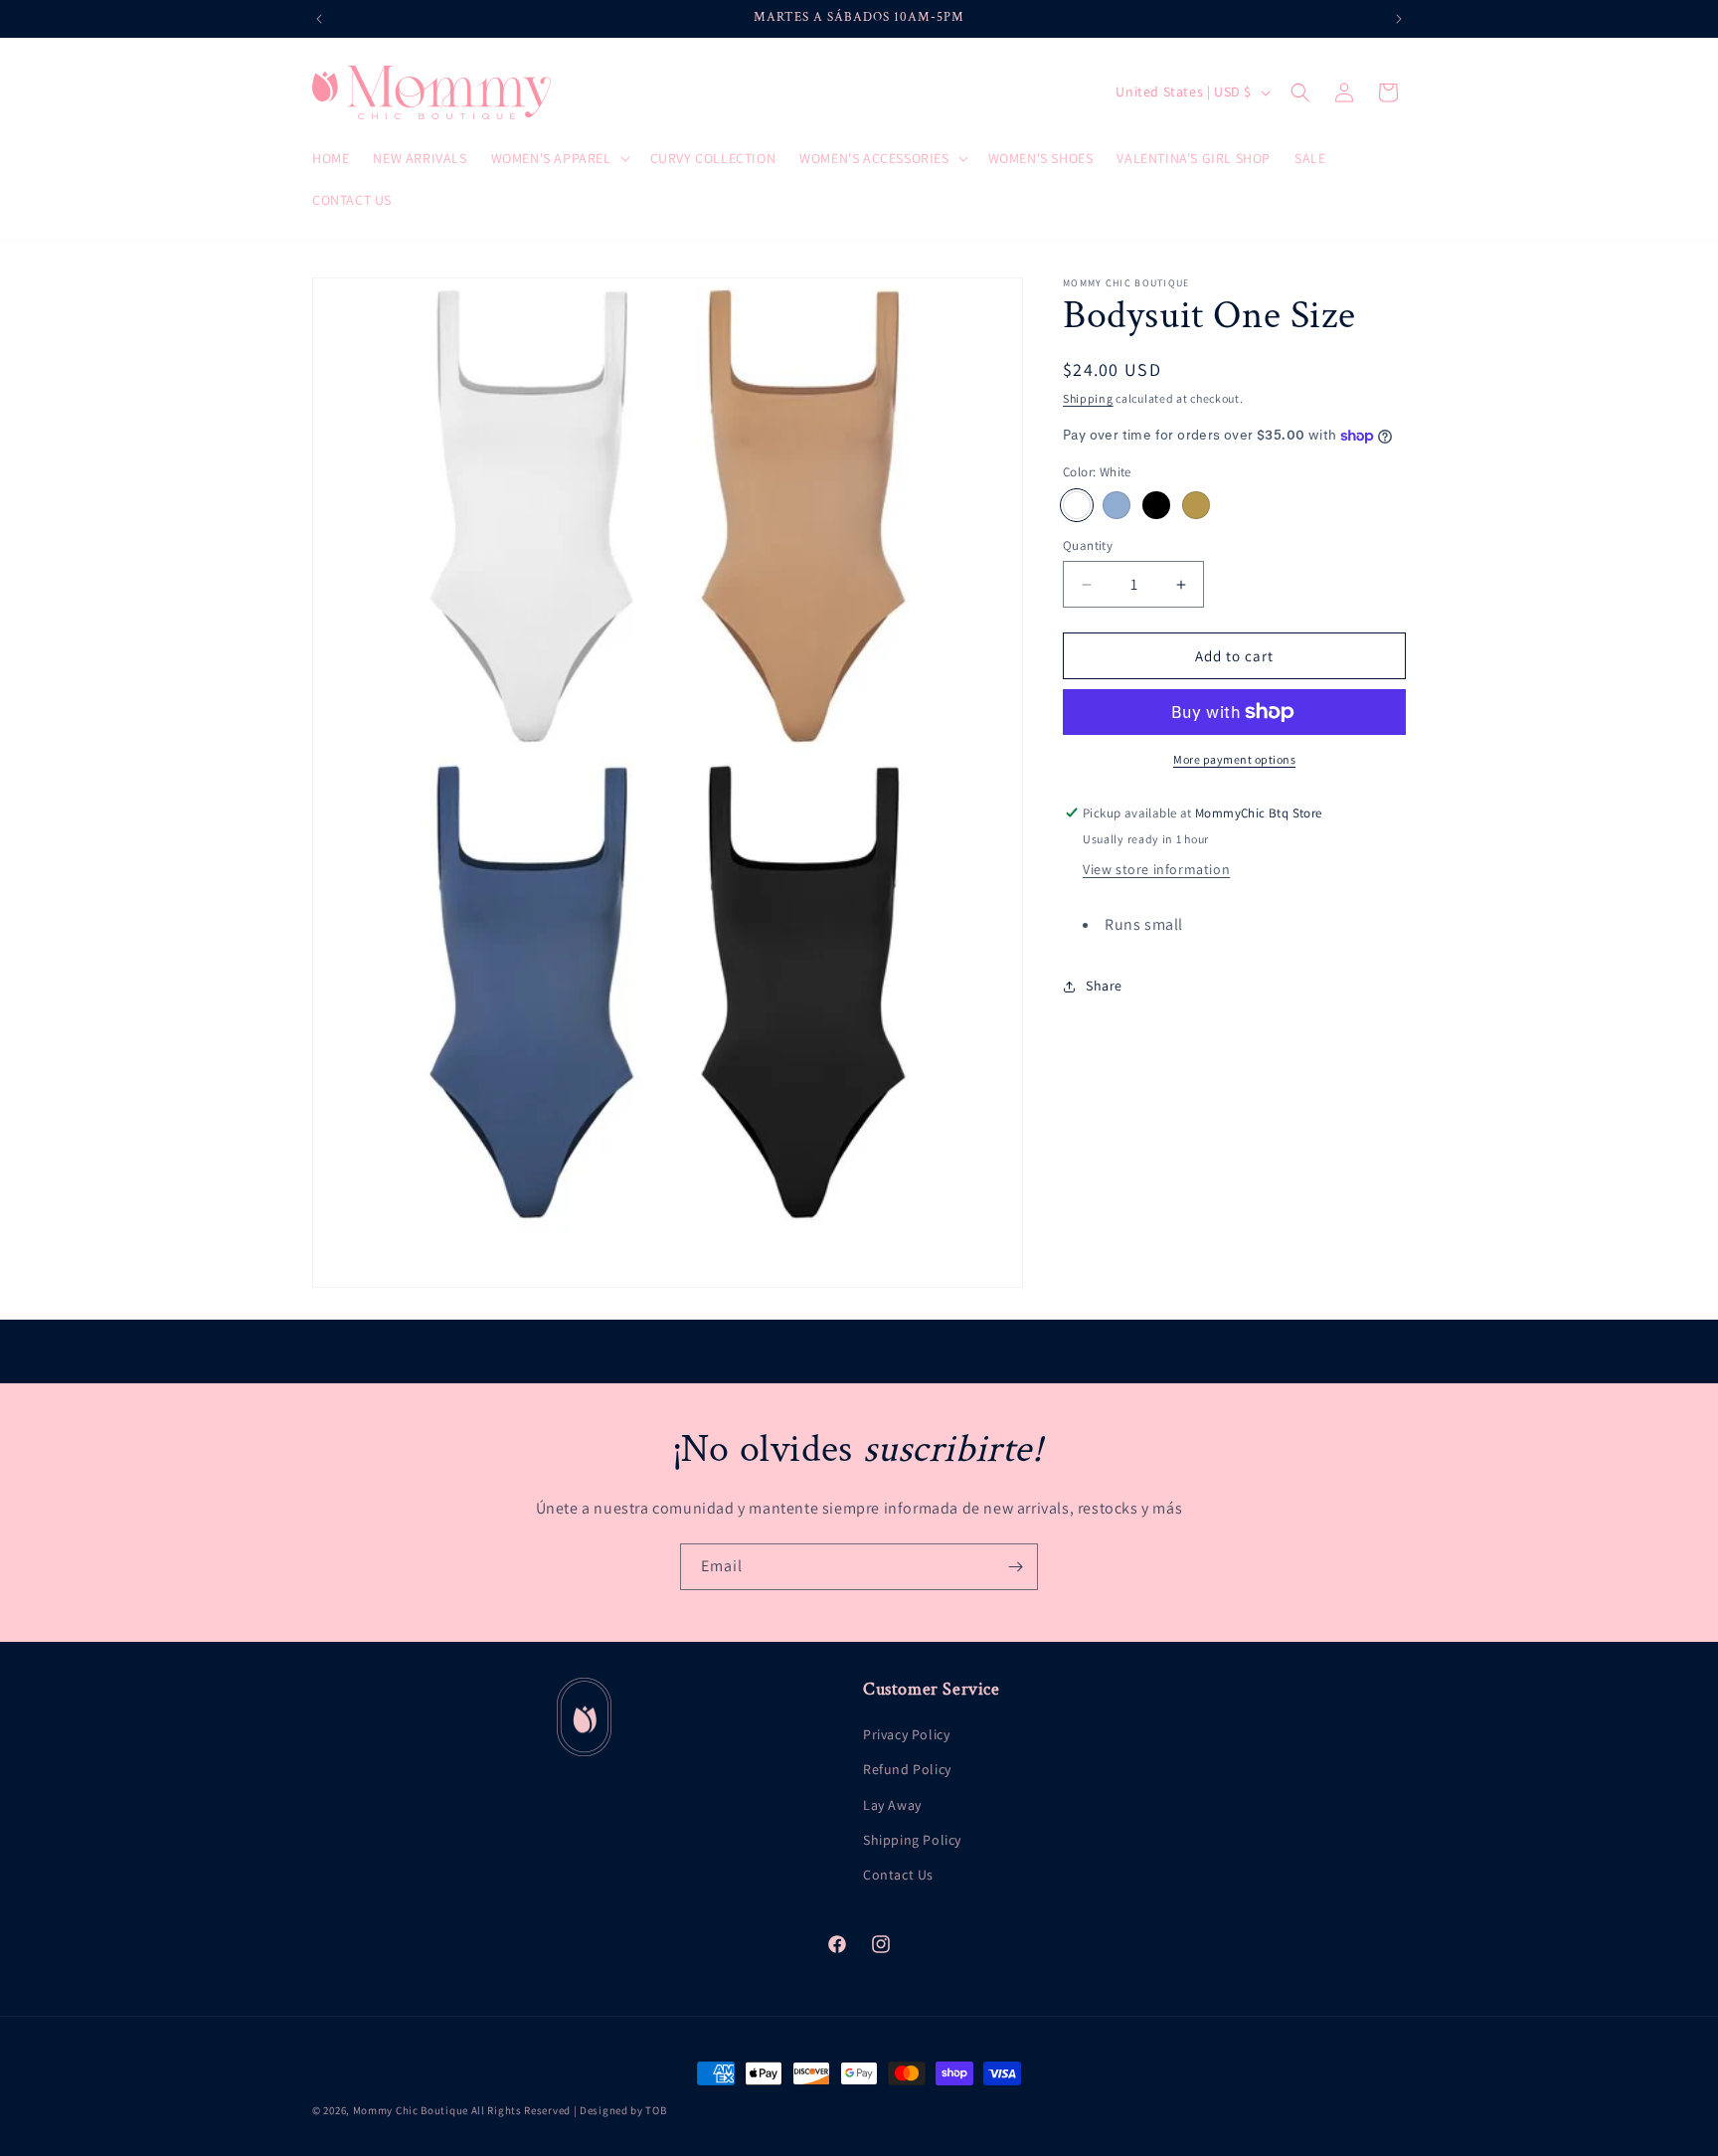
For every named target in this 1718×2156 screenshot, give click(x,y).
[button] (559, 158)
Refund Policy (907, 1769)
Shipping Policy (912, 1840)
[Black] (1156, 505)
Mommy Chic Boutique (412, 2110)
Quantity (1088, 545)
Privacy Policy (906, 1734)
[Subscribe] (1015, 1567)
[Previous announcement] (319, 19)
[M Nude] (1196, 505)
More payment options (1234, 759)
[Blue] (1117, 505)
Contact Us (898, 1875)
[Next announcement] (1399, 19)
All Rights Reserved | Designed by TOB (569, 2110)
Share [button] (1104, 987)
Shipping (1088, 398)
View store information (1156, 869)
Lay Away (892, 1804)
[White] (1077, 505)
